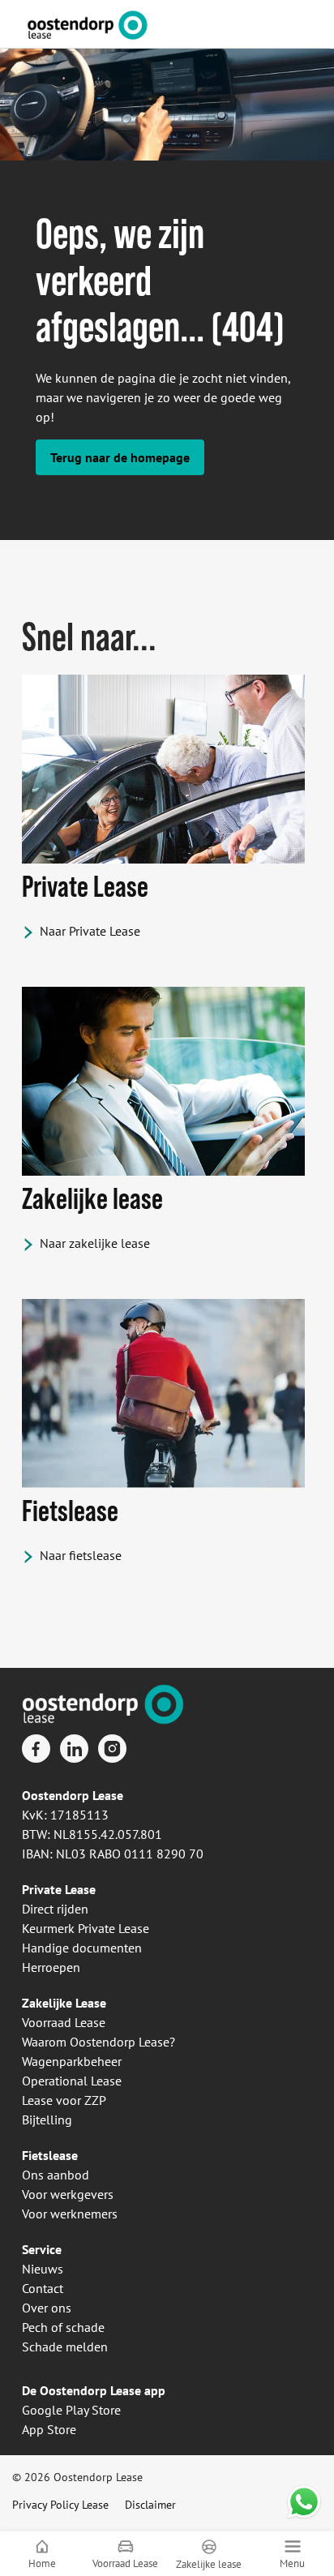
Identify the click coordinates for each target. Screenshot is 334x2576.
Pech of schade (63, 2327)
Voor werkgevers (68, 2194)
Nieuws (43, 2269)
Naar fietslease (81, 1555)
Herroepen (51, 1967)
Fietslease (50, 2155)
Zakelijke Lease (64, 2003)
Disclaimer (150, 2505)
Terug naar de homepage (120, 457)
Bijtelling (47, 2120)
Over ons (47, 2308)
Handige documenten (82, 1948)
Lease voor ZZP (64, 2100)
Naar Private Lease (90, 931)
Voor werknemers (70, 2214)
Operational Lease (72, 2081)
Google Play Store (71, 2410)
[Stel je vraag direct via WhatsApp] (304, 2502)
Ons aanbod (56, 2175)
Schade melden (65, 2347)
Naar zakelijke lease (95, 1243)
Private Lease (59, 1889)
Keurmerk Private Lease (86, 1928)
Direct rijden (55, 1909)
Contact (43, 2288)
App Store (49, 2429)
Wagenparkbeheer (72, 2061)
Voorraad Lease (64, 2022)
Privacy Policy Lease (60, 2505)
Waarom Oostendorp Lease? (98, 2042)
